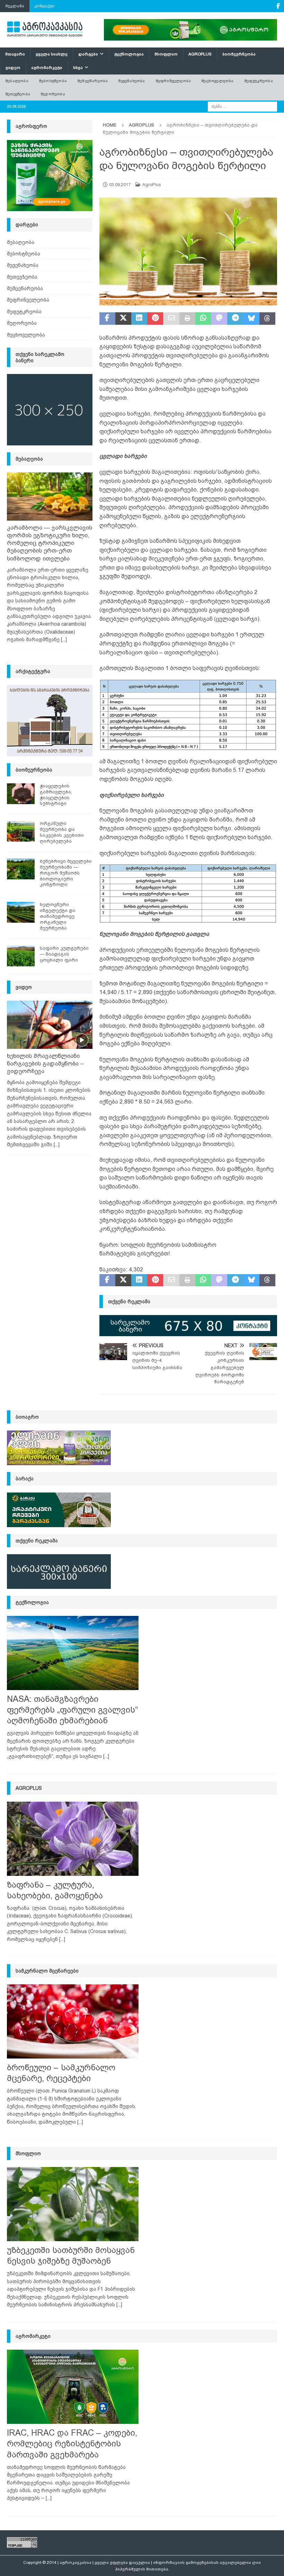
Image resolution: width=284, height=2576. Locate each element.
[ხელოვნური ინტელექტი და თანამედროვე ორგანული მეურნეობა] (21, 912)
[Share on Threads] (267, 319)
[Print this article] (187, 319)
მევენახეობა (131, 81)
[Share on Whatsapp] (203, 319)
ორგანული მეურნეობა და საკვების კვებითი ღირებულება (62, 832)
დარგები (88, 54)
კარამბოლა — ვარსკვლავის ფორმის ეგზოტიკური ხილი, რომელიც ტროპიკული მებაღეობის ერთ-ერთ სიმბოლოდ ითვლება (50, 543)
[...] (64, 639)
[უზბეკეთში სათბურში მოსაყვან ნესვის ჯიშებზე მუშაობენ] (73, 2204)
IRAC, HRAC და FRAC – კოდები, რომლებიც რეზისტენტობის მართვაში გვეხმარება (72, 2443)
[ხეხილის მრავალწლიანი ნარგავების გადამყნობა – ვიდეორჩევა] (50, 1025)
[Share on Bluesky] (251, 319)
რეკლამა (15, 6)
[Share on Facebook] (107, 319)
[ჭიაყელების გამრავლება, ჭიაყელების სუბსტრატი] (21, 794)
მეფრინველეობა (173, 81)
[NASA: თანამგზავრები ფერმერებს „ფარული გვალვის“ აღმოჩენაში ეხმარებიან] (73, 1653)
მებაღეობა (17, 81)
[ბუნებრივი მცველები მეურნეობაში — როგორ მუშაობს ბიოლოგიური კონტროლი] (21, 869)
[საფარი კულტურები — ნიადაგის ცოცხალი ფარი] (21, 956)
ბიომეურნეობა (239, 54)
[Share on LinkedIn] (139, 319)
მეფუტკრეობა (259, 81)
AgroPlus (200, 54)
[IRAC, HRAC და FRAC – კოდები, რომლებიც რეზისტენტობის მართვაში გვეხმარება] (73, 2387)
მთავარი (15, 54)
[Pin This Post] (155, 319)
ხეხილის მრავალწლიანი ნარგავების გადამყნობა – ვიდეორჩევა (45, 1064)
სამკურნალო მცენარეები (47, 1971)
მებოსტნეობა (53, 81)
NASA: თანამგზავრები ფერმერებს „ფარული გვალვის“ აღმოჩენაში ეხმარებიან (72, 1710)
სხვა (78, 68)
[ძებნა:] (242, 106)
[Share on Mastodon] (219, 319)
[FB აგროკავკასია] (278, 6)
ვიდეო (13, 68)
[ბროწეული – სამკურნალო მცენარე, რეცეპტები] (73, 2021)
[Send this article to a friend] (171, 319)
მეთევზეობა (18, 94)
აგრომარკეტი (47, 68)
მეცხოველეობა (217, 81)
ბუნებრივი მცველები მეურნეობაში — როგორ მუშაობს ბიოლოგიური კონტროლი (66, 873)
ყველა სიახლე (52, 54)
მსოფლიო (166, 54)
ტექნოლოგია (129, 54)
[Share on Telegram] (235, 319)
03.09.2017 (120, 185)
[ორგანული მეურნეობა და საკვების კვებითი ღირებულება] (21, 831)
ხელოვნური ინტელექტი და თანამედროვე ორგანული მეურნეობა (58, 916)
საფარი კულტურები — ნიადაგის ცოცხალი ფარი (64, 954)
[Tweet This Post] (123, 319)
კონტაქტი (45, 6)
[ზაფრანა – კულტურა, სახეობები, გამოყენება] (73, 1839)
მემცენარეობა (92, 81)
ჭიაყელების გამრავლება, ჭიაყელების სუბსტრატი (56, 795)
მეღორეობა (53, 94)
